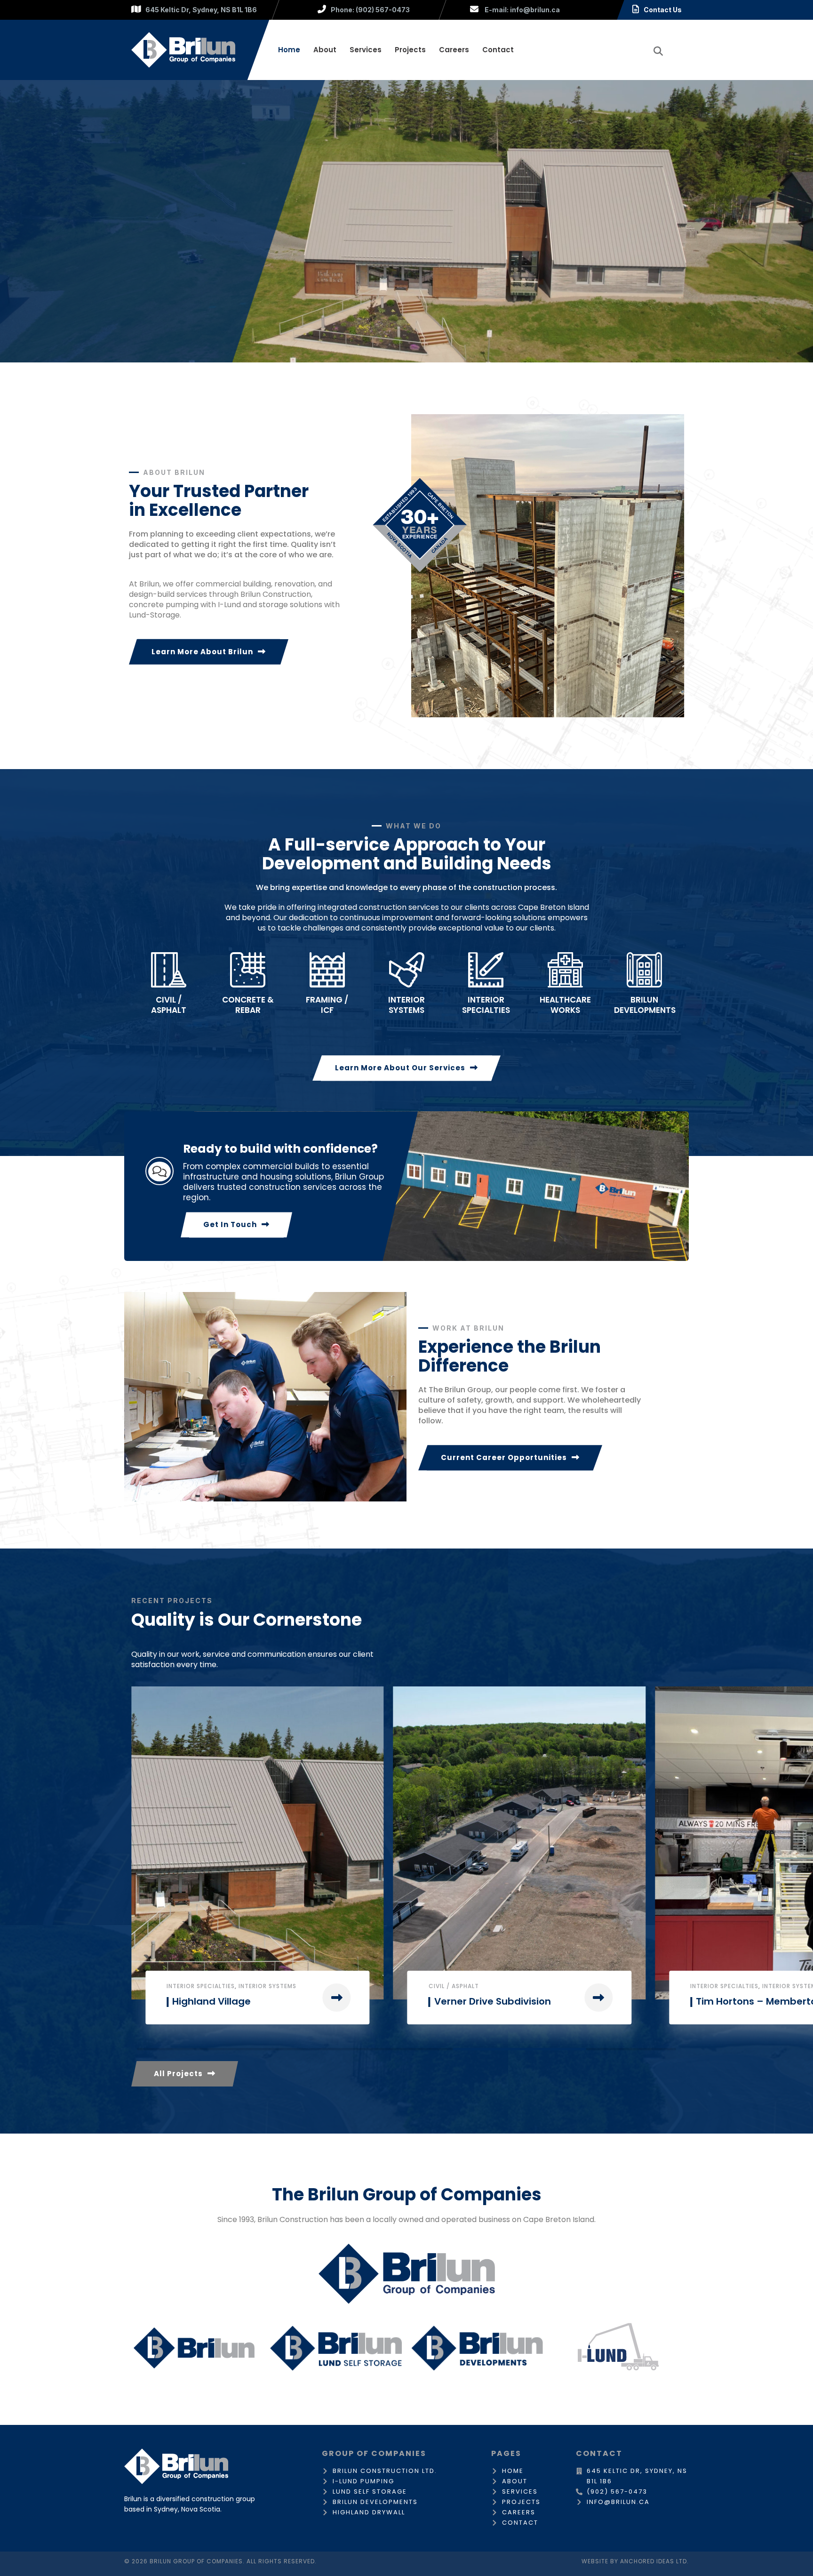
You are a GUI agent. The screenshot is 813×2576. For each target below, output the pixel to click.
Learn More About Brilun (202, 652)
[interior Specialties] (486, 970)
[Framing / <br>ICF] (327, 970)
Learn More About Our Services (400, 1068)
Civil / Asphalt (169, 1005)
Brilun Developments (645, 1005)
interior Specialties (486, 1005)
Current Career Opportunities (504, 1457)
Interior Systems (406, 1005)
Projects (410, 50)
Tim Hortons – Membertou (236, 2001)
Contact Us (663, 10)
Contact (498, 50)
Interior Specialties (201, 1986)
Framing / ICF (327, 1005)
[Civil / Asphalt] (169, 970)
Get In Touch (230, 1224)
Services (366, 50)
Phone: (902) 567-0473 (370, 10)
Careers (454, 50)
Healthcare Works (565, 1005)
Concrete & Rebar (248, 1005)
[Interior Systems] (407, 970)
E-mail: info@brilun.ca (522, 10)
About (325, 50)
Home (289, 50)
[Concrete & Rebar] (248, 970)
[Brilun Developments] (644, 970)
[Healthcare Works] (565, 970)
